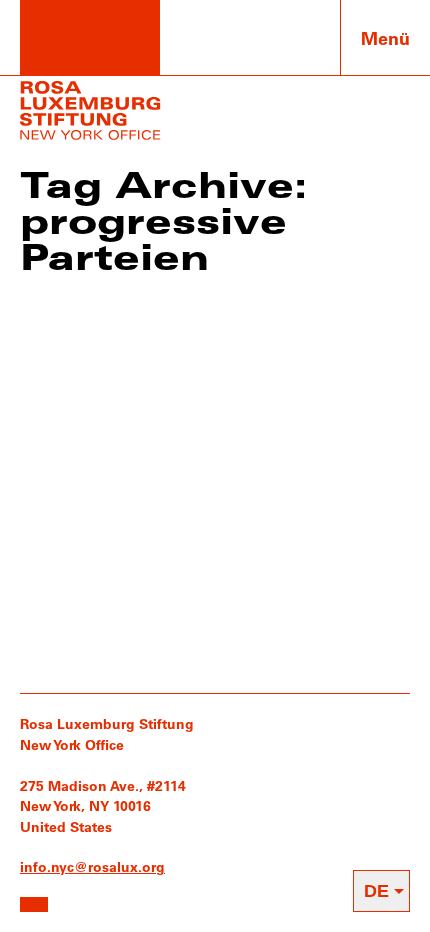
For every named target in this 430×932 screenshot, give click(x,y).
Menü (385, 38)
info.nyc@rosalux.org (92, 866)
